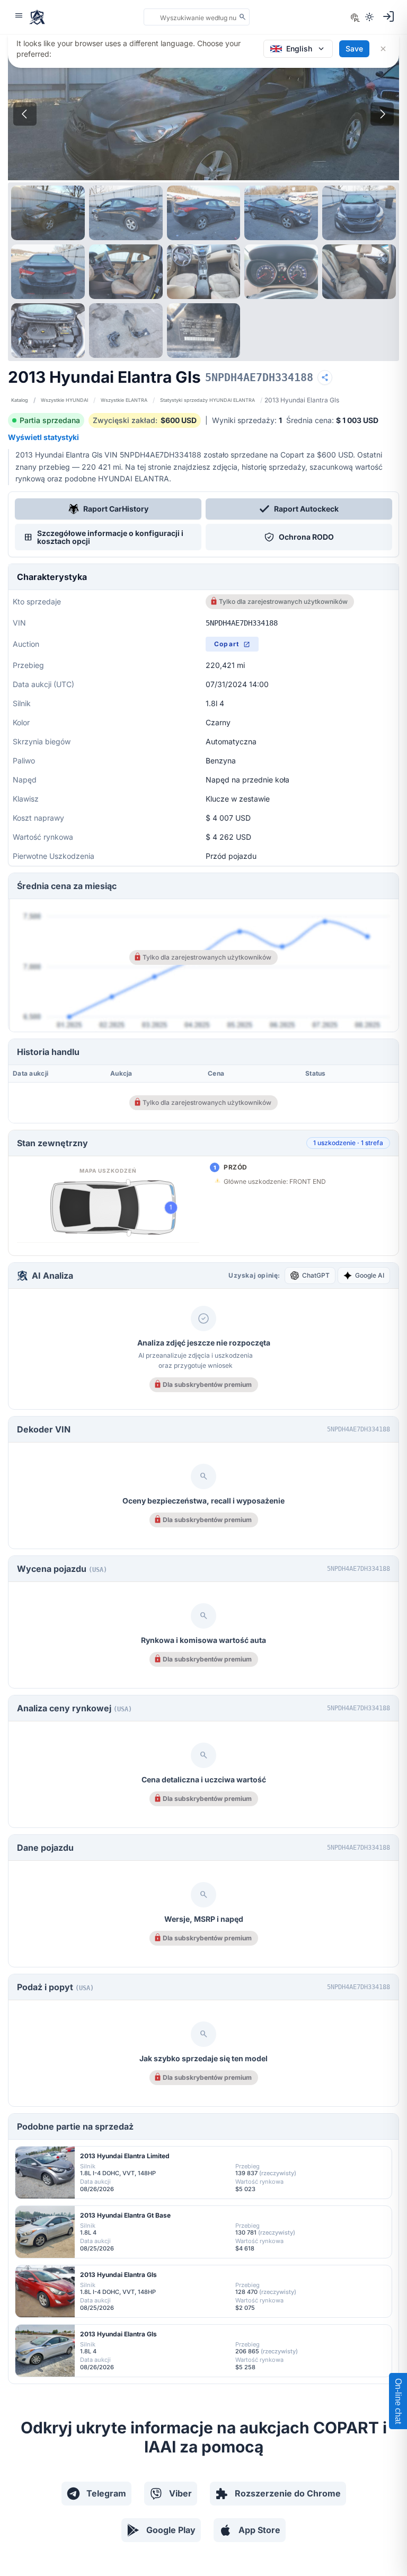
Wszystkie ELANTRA (124, 400)
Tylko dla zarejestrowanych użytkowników (283, 601)
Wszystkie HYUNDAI (64, 400)
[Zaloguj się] (388, 16)
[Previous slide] (25, 114)
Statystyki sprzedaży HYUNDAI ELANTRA (207, 400)
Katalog (20, 400)
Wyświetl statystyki (43, 437)
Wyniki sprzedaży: (247, 420)
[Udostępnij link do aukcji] (325, 377)
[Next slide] (382, 114)
